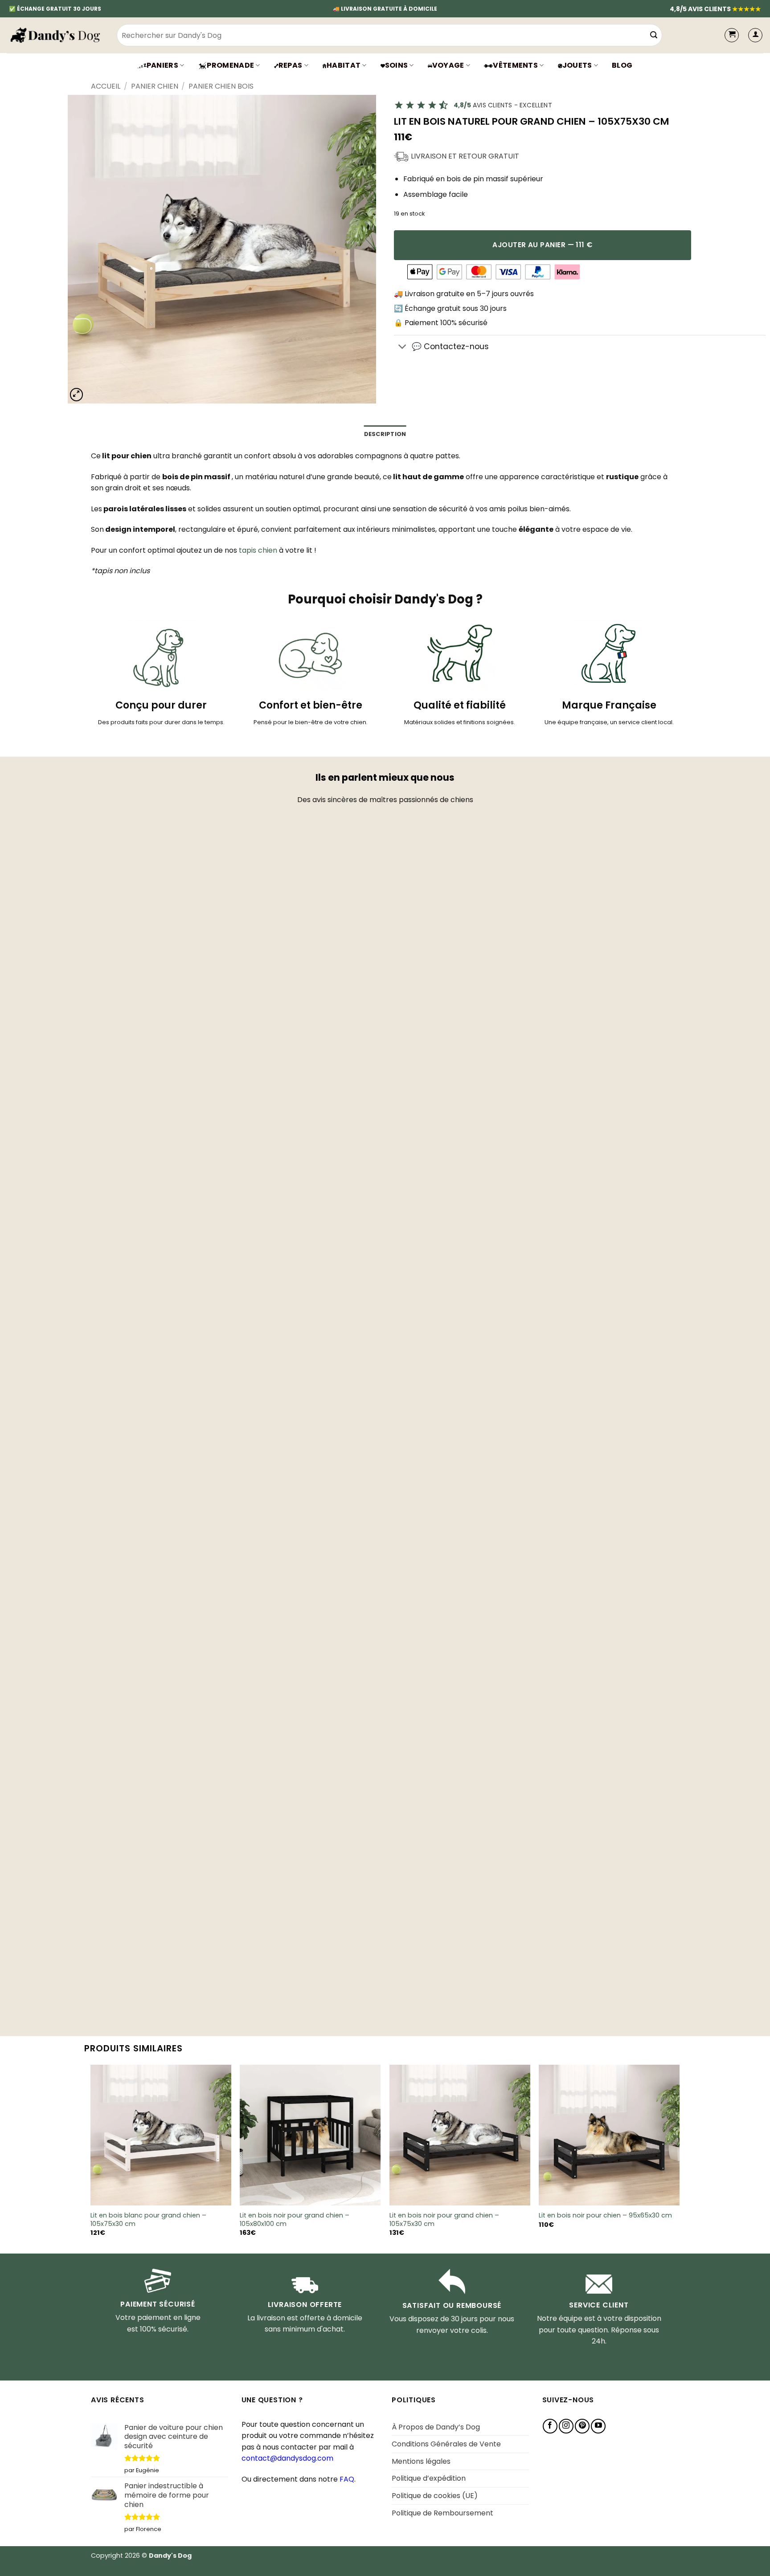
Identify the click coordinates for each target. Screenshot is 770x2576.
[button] (755, 35)
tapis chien (258, 550)
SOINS (397, 65)
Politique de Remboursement (442, 2513)
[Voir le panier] (732, 35)
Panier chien (155, 86)
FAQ (347, 2479)
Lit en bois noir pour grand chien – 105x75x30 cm (444, 2219)
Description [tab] (385, 434)
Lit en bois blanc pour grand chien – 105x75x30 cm (148, 2219)
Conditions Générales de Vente (446, 2444)
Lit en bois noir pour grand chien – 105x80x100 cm (295, 2219)
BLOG (622, 65)
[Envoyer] (654, 35)
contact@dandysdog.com (287, 2458)
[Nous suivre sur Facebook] (550, 2426)
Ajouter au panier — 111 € (543, 245)
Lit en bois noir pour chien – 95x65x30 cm (605, 2215)
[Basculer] (403, 347)
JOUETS (577, 65)
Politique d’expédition (429, 2478)
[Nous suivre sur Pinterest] (582, 2426)
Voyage (448, 65)
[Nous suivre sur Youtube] (598, 2426)
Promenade (230, 65)
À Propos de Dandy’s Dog (436, 2427)
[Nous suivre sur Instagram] (566, 2426)
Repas (291, 65)
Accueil (106, 86)
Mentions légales (421, 2461)
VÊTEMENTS (515, 65)
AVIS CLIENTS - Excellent (503, 105)
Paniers (162, 65)
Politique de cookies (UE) (435, 2496)
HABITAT (344, 65)
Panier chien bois (221, 86)
